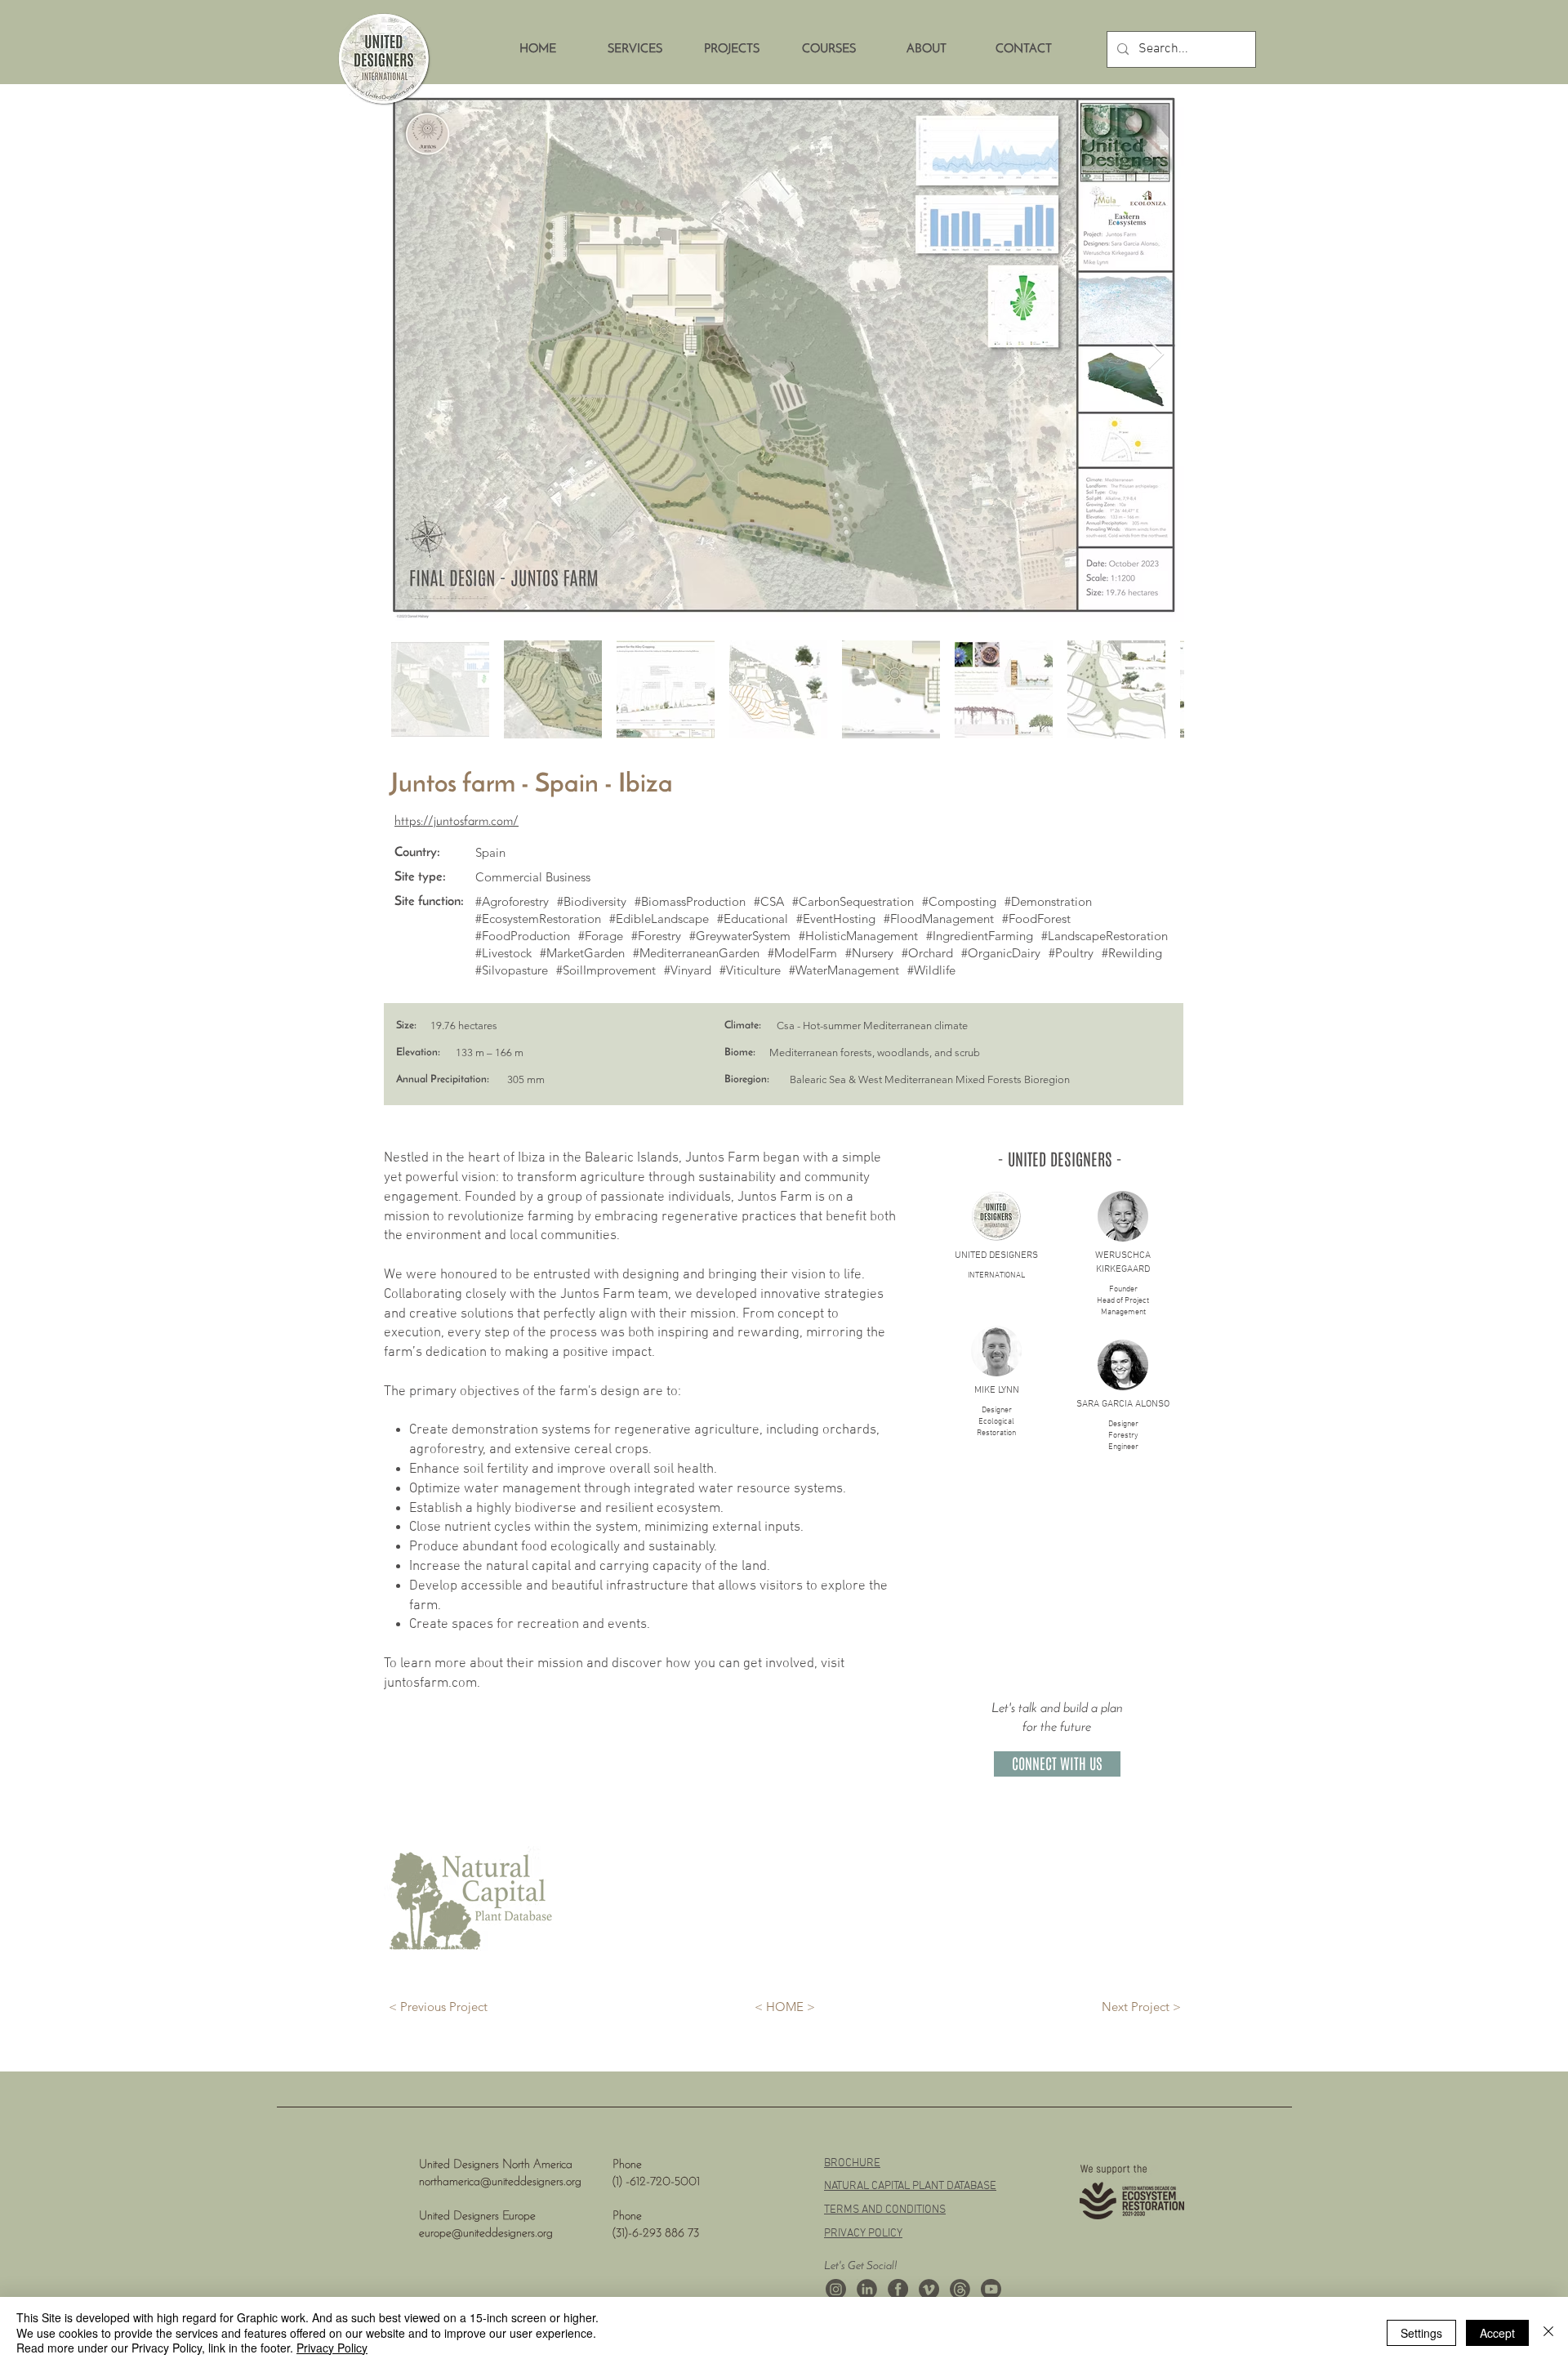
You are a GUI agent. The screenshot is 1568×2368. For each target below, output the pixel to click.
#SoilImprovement (606, 970)
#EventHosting (836, 919)
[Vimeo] (929, 2289)
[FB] (898, 2289)
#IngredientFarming (980, 936)
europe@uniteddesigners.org (486, 2234)
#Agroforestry (512, 901)
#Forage (601, 936)
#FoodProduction (523, 936)
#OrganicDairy (1001, 953)
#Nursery (869, 953)
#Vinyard (688, 970)
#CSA (769, 901)
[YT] (991, 2289)
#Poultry (1071, 953)
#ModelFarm (802, 953)
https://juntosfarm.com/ (457, 822)
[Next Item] (1156, 355)
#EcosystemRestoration (538, 919)
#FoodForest (1036, 919)
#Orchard (927, 953)
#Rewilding (1132, 953)
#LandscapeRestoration (1105, 936)
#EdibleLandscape (659, 919)
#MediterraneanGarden (696, 953)
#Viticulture (750, 970)
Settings (1421, 2333)
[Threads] (960, 2289)
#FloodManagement (939, 919)
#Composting (959, 901)
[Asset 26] (836, 2289)
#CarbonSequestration (853, 901)
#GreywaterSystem (740, 936)
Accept (1497, 2333)
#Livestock (503, 953)
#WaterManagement (844, 970)
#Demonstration (1048, 901)
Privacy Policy (332, 2348)
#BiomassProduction (690, 901)
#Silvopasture (512, 970)
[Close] (1548, 2332)
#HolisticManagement (858, 936)
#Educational (753, 919)
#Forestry (656, 936)
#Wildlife (931, 970)
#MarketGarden (582, 953)
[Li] (867, 2289)
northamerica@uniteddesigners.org (500, 2182)
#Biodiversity (592, 901)
